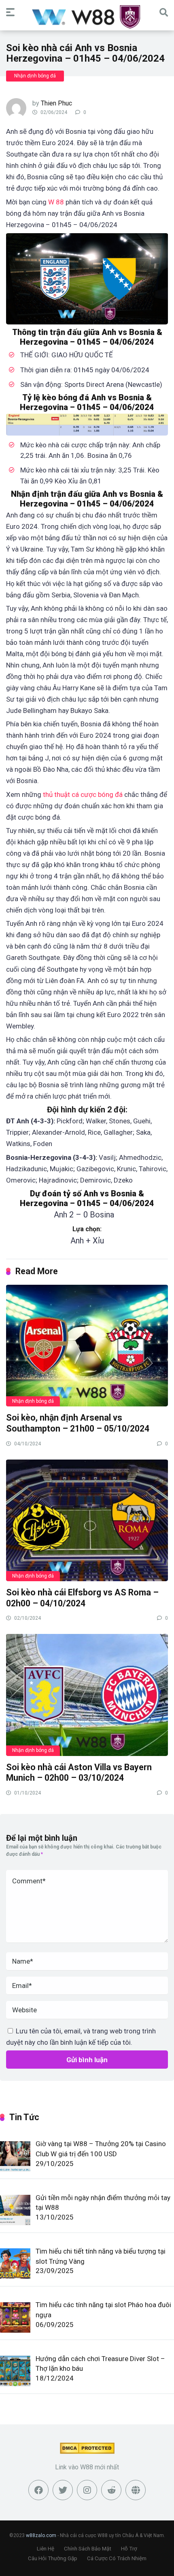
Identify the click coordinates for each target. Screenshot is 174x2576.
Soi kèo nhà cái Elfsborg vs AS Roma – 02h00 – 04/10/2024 (82, 1598)
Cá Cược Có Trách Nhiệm (117, 2558)
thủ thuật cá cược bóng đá (83, 794)
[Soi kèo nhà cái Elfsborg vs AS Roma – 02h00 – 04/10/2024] (87, 1520)
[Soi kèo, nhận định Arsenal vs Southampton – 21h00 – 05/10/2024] (87, 1345)
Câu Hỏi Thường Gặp (53, 2558)
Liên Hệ (46, 2549)
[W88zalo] (87, 16)
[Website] (136, 2490)
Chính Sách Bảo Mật (88, 2549)
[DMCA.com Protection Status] (87, 2452)
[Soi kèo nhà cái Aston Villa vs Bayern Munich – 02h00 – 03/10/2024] (87, 1694)
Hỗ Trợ (129, 2549)
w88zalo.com (41, 2535)
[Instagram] (87, 2490)
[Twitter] (63, 2490)
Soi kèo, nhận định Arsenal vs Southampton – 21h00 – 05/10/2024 (78, 1423)
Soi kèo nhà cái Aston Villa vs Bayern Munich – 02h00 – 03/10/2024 (79, 1773)
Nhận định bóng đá (35, 76)
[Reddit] (111, 2490)
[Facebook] (38, 2490)
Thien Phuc (56, 103)
